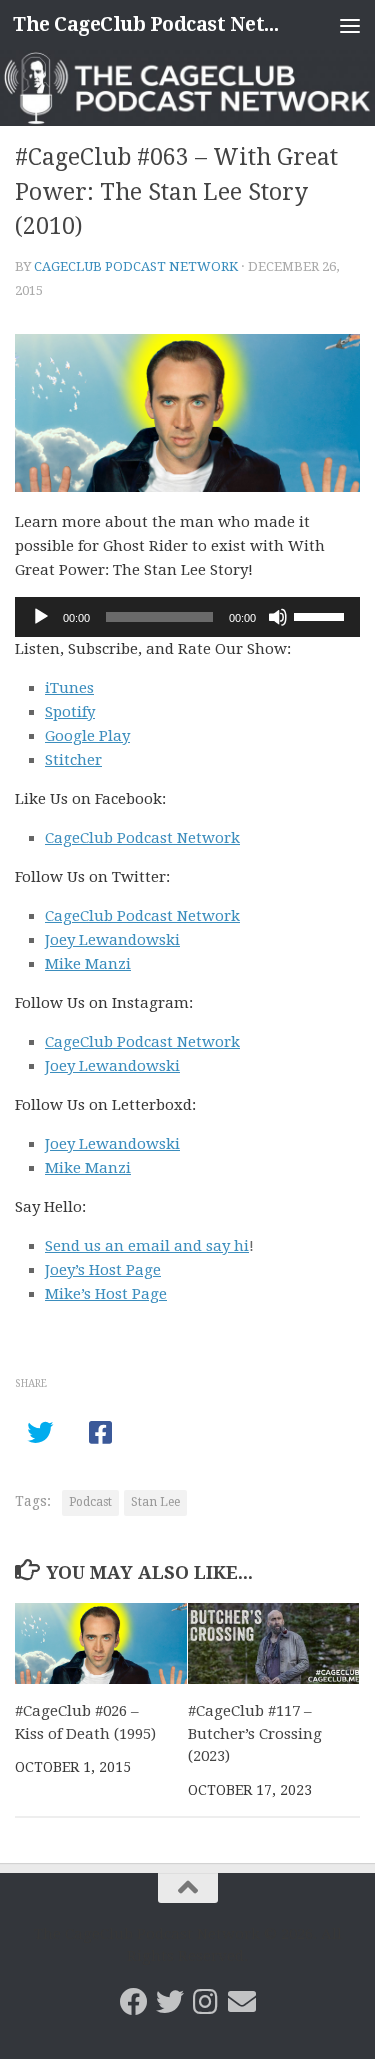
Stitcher (73, 760)
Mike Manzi (88, 964)
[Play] (41, 617)
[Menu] (350, 25)
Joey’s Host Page (103, 1270)
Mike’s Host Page (106, 1294)
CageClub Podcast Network (136, 266)
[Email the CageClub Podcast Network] (242, 2002)
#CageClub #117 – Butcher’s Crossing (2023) (255, 1733)
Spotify (70, 712)
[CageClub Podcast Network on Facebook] (134, 2002)
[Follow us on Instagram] (206, 2002)
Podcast (90, 1502)
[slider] (322, 615)
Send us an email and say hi (147, 1246)
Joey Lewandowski (112, 940)
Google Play (87, 736)
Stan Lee (155, 1502)
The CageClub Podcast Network (148, 24)
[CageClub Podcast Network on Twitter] (170, 2002)
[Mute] (278, 617)
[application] (187, 617)
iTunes (69, 688)
